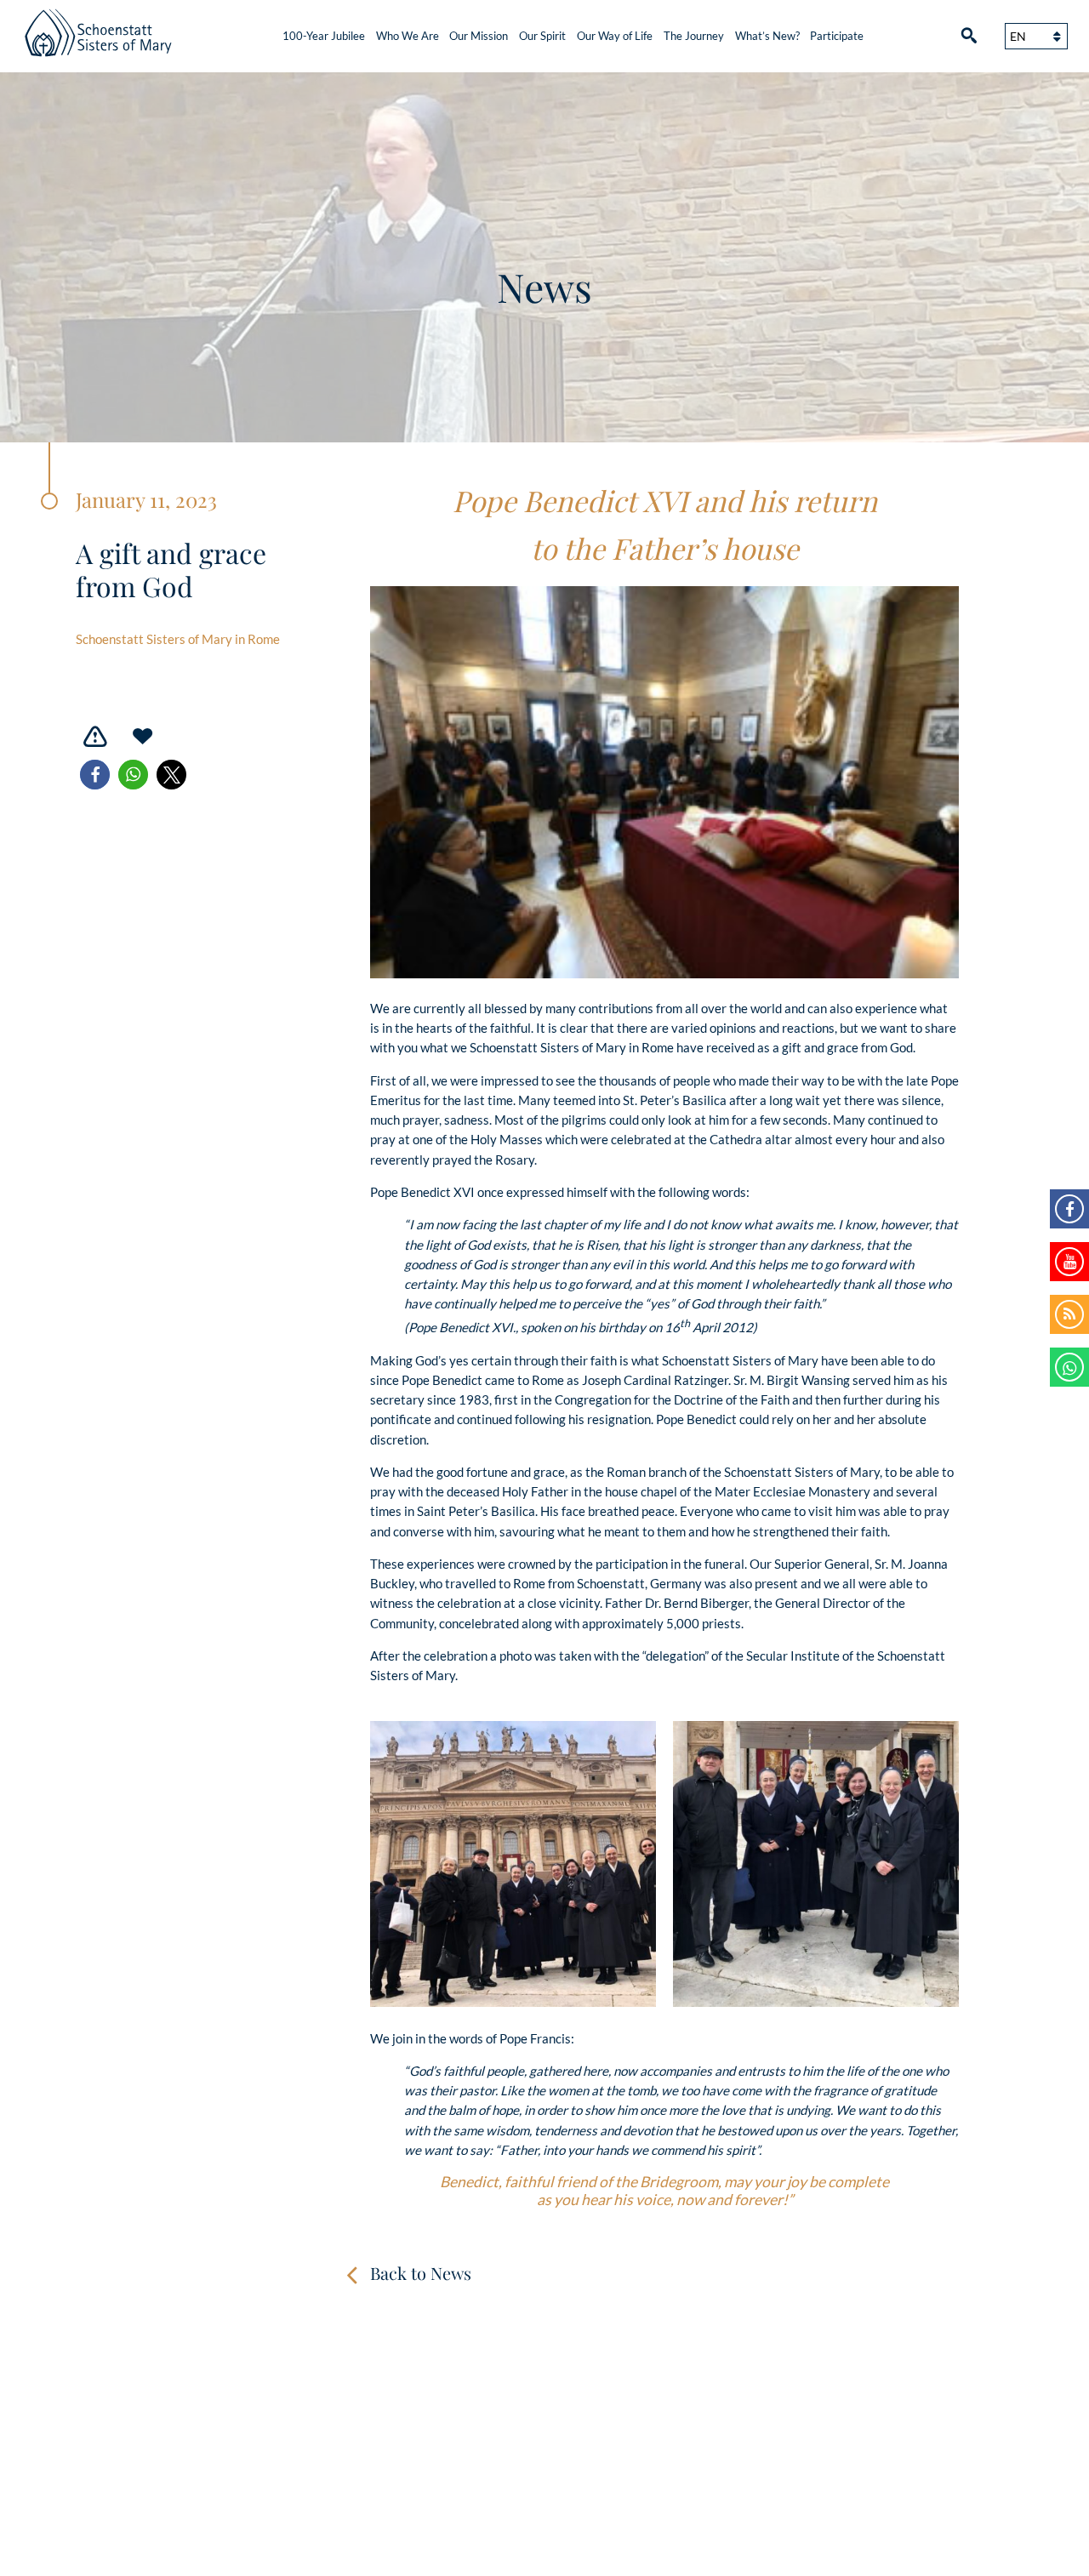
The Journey (694, 36)
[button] (95, 775)
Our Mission (479, 36)
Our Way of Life (615, 36)
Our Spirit (542, 36)
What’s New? (767, 36)
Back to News (421, 2273)
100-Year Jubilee (324, 36)
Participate (837, 36)
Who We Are (408, 36)
